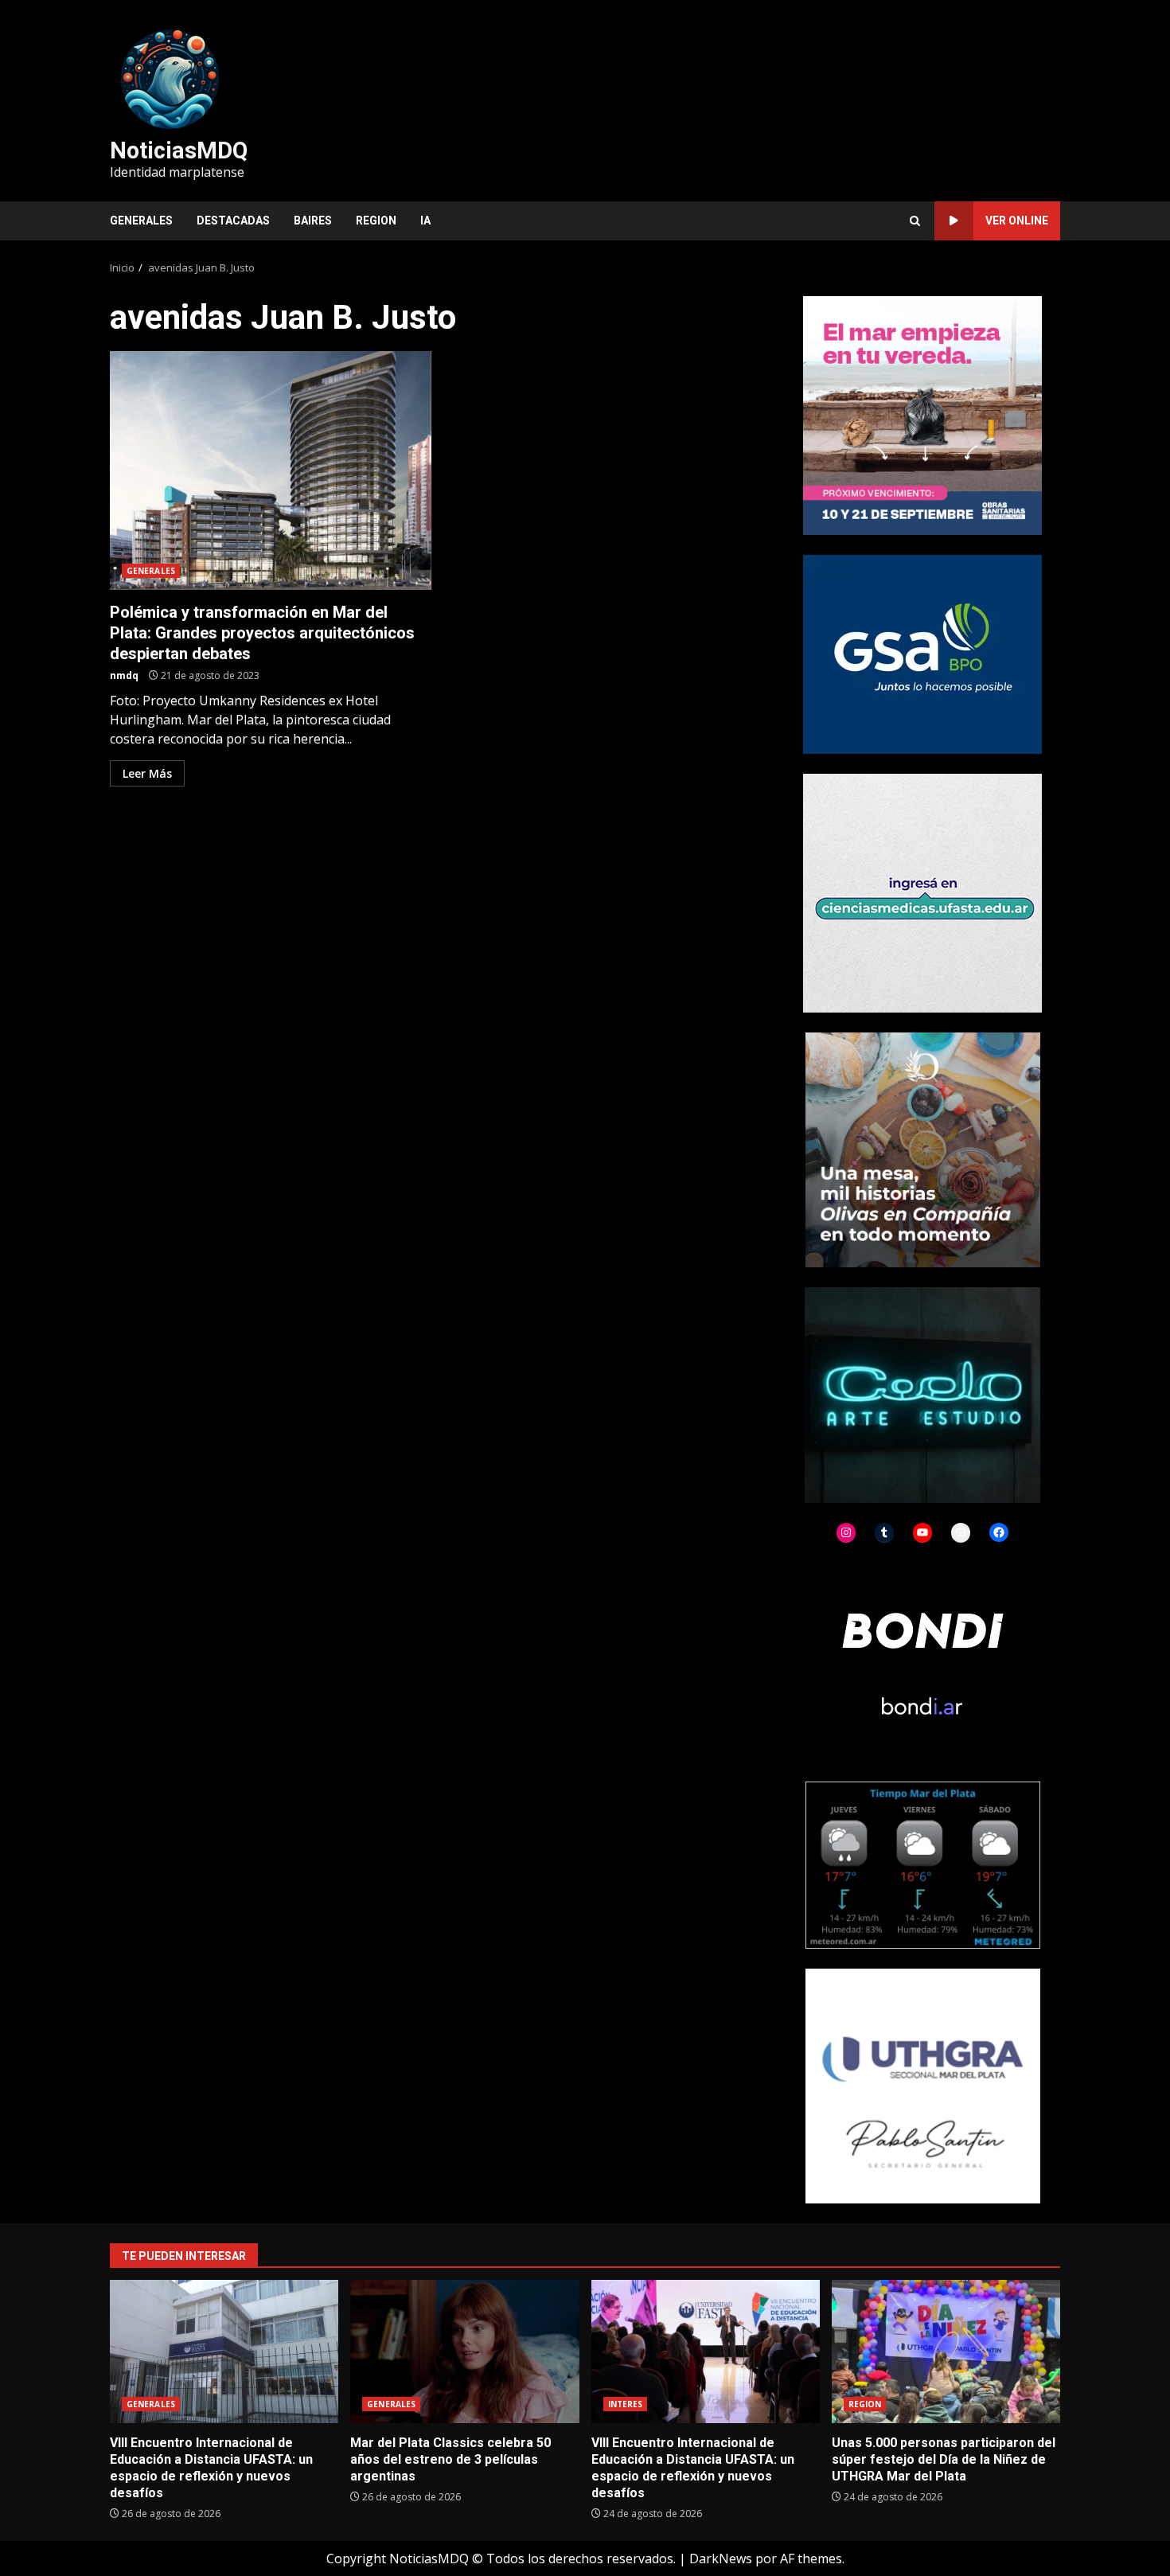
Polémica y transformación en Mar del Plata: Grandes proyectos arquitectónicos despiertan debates (271, 470)
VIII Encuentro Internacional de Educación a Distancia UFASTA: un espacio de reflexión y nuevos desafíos (224, 2352)
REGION (376, 221)
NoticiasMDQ (179, 150)
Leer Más (147, 773)
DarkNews (721, 2558)
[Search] (915, 221)
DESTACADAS (233, 221)
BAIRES (313, 221)
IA (425, 221)
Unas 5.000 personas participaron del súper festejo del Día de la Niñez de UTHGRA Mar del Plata (946, 2352)
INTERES (626, 2404)
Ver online (1017, 221)
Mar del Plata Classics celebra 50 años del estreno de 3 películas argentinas (464, 2352)
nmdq (124, 675)
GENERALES (141, 221)
